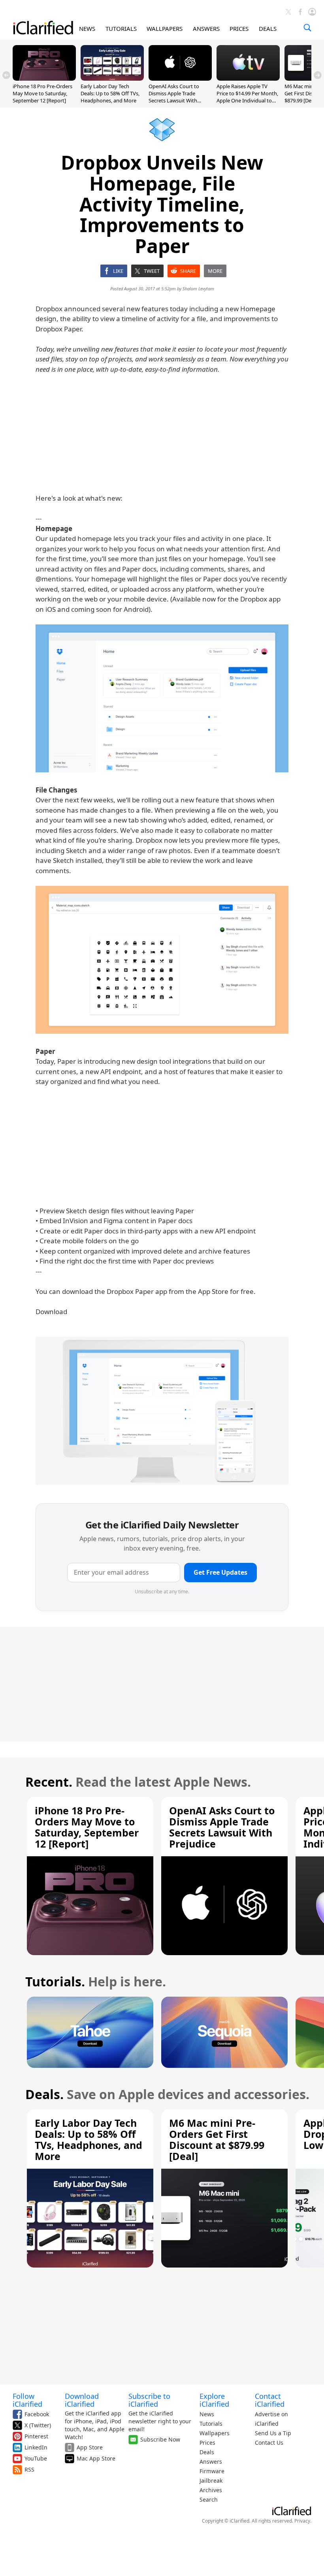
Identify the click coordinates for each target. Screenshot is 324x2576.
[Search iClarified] (307, 28)
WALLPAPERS (165, 28)
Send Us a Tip (273, 2433)
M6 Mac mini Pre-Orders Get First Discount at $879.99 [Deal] (217, 2139)
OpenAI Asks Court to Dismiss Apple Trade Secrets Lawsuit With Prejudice (174, 97)
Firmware (212, 2471)
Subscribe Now (160, 2439)
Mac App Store (96, 2458)
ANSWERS (206, 28)
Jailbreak (211, 2480)
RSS (29, 2469)
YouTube (36, 2458)
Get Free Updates (220, 1572)
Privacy (302, 2521)
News (207, 2414)
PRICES (239, 28)
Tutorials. (55, 1981)
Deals (207, 2452)
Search (209, 2499)
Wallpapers (215, 2433)
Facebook (37, 2414)
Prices (207, 2443)
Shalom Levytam (198, 288)
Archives (211, 2490)
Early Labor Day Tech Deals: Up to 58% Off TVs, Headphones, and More (110, 93)
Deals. (44, 2094)
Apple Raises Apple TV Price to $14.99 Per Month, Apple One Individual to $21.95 (247, 97)
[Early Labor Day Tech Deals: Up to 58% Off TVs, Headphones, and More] (112, 78)
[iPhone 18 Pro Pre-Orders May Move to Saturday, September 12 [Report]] (44, 78)
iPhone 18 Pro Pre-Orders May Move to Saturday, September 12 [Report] (42, 93)
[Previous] (6, 75)
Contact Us (269, 2443)
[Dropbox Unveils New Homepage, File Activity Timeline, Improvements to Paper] (162, 698)
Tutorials (211, 2424)
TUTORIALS (121, 28)
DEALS (268, 28)
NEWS (87, 28)
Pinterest (36, 2436)
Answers (211, 2462)
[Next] (318, 75)
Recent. (49, 1782)
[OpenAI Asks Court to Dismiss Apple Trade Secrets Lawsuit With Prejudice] (180, 78)
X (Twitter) (38, 2425)
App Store (90, 2447)
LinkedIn (36, 2447)
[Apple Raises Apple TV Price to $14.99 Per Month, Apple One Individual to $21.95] (248, 78)
